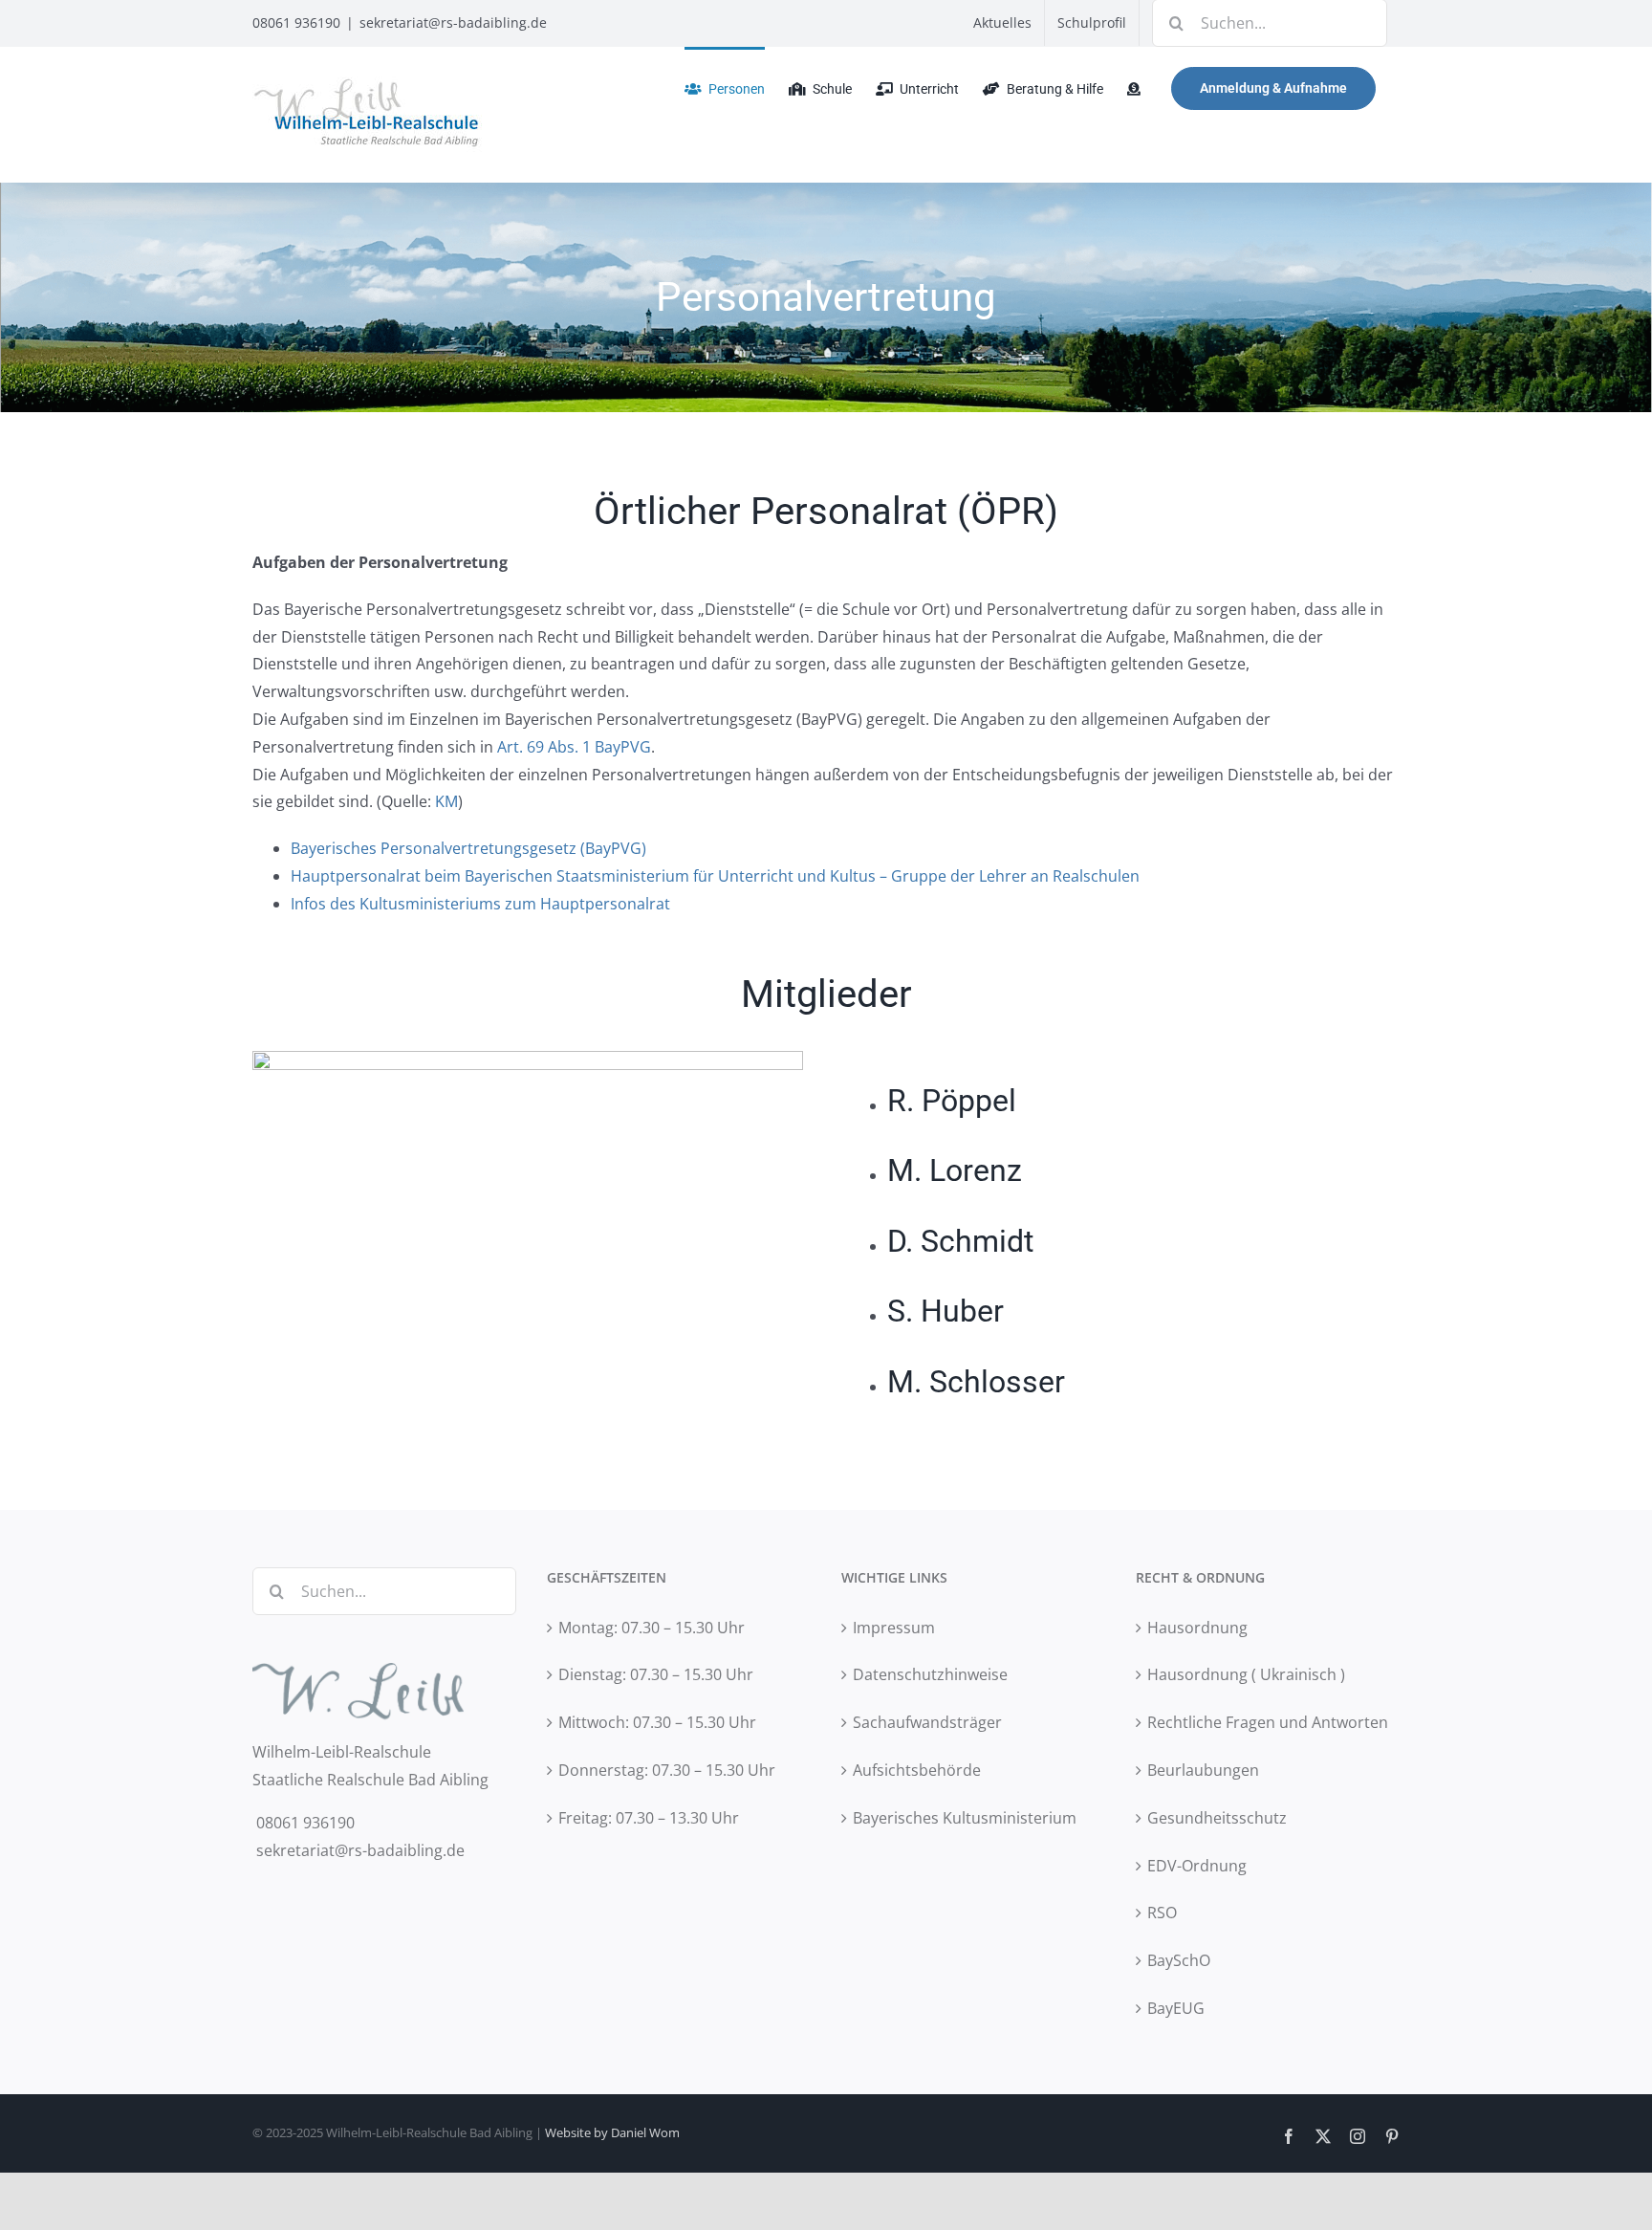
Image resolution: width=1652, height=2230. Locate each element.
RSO (1162, 1913)
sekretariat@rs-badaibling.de (453, 22)
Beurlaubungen (1203, 1770)
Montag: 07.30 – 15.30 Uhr (652, 1628)
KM (446, 801)
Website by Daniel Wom (612, 2132)
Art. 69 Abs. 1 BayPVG (574, 747)
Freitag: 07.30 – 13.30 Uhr (649, 1818)
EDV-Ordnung (1197, 1866)
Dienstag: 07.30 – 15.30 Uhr (656, 1674)
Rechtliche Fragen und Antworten (1268, 1722)
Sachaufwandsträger (927, 1722)
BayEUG (1176, 2008)
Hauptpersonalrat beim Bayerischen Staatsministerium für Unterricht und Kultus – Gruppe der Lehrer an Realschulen (717, 876)
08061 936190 (296, 22)
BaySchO (1179, 1960)
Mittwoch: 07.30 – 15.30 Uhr (657, 1722)
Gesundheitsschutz (1217, 1818)
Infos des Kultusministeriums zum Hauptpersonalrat (480, 904)
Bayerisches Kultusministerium (965, 1818)
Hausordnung (1197, 1628)
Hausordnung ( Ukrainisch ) (1246, 1674)
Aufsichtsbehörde (917, 1770)
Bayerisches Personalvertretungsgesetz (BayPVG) (468, 848)
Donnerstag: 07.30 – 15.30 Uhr (667, 1770)
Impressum (894, 1628)
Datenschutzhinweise (930, 1674)
